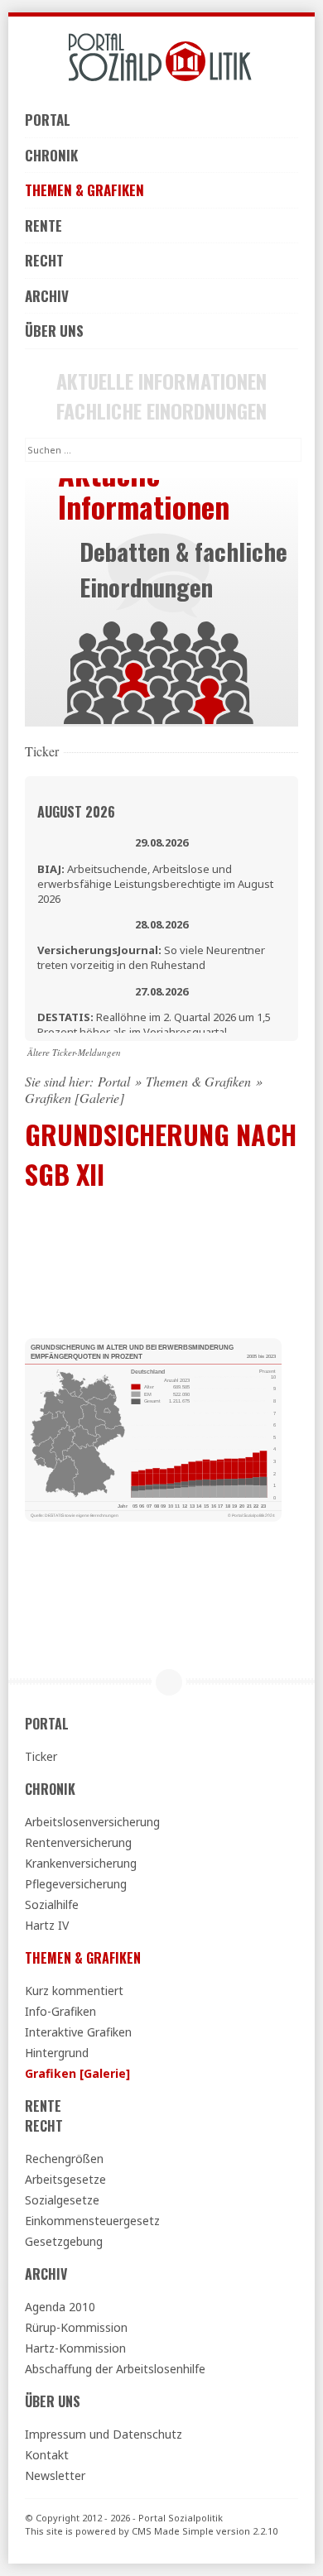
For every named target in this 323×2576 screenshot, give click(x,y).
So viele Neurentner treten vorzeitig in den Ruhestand (151, 957)
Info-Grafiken (60, 2011)
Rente (43, 225)
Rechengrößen (64, 2159)
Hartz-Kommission (75, 2348)
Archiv (47, 296)
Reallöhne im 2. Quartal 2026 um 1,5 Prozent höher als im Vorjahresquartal (154, 1024)
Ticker (41, 1756)
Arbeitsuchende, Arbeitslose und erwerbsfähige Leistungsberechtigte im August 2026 (155, 884)
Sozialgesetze (62, 2200)
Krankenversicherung (81, 1863)
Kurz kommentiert (74, 1991)
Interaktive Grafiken (78, 2032)
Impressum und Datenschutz (104, 2434)
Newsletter (55, 2475)
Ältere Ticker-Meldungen (74, 1052)
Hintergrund (57, 2053)
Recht (44, 260)
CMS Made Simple (173, 2531)
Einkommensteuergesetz (92, 2221)
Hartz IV (47, 1925)
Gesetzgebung (64, 2241)
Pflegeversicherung (76, 1884)
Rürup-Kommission (76, 2327)
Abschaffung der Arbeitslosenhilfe (115, 2369)
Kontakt (47, 2455)
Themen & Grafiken (84, 190)
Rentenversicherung (78, 1842)
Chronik (51, 155)
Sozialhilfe (52, 1904)
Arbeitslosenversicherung (92, 1822)
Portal (48, 120)
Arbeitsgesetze (65, 2179)
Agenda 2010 (60, 2307)
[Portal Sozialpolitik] (161, 58)
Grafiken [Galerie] (77, 2073)
